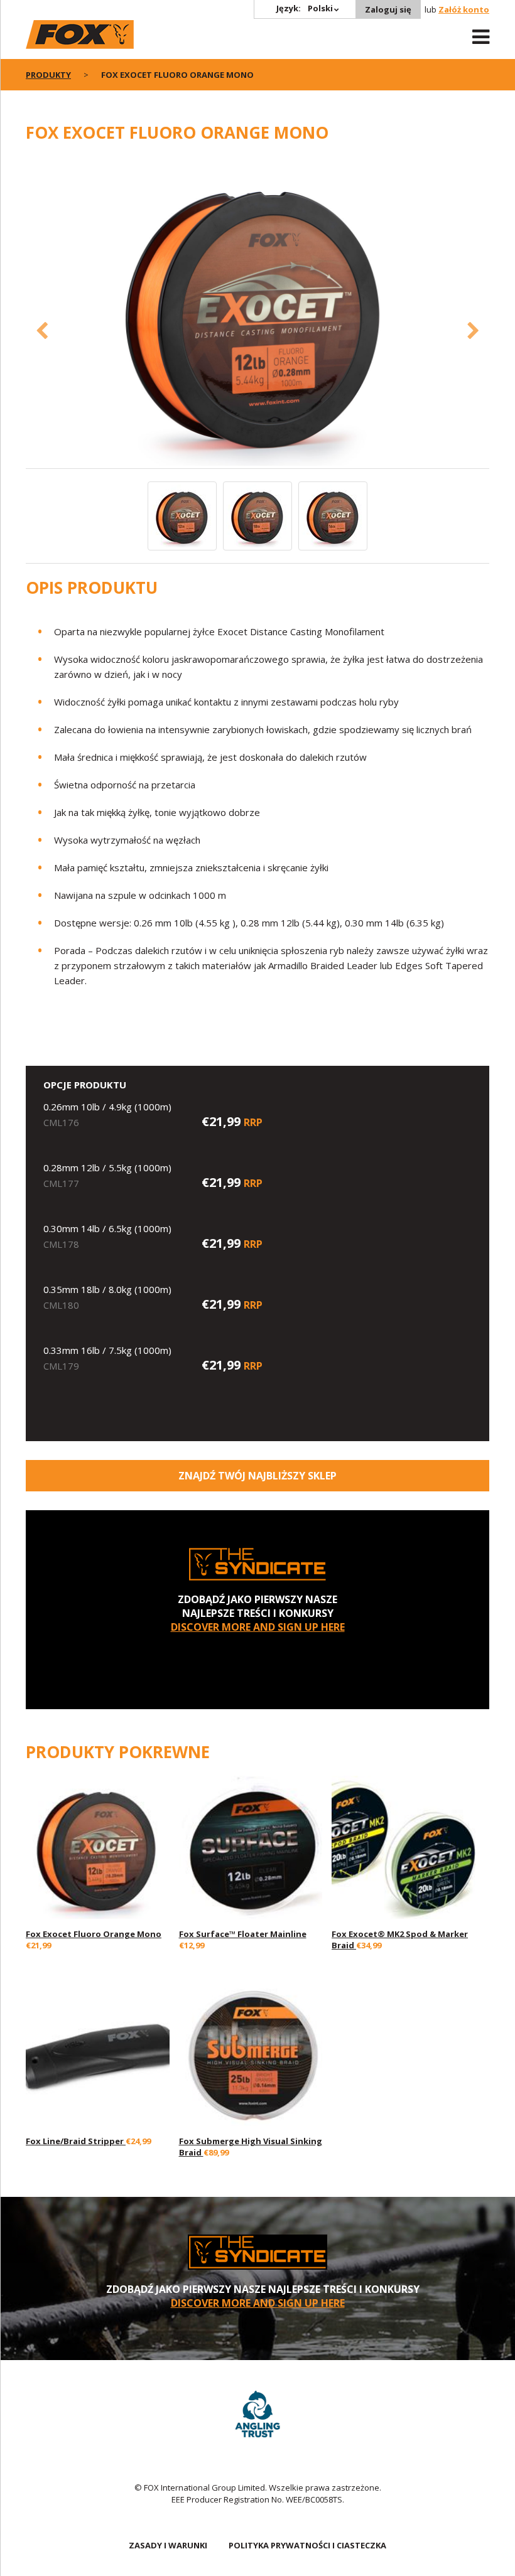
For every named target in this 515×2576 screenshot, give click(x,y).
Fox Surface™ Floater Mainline (243, 1934)
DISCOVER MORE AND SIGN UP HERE (258, 1627)
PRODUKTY (48, 75)
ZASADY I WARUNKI (168, 2545)
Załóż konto (464, 9)
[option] (257, 312)
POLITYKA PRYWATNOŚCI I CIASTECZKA (307, 2545)
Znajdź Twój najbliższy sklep (257, 1476)
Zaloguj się (388, 9)
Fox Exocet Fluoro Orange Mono (94, 1934)
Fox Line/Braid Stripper (76, 2141)
